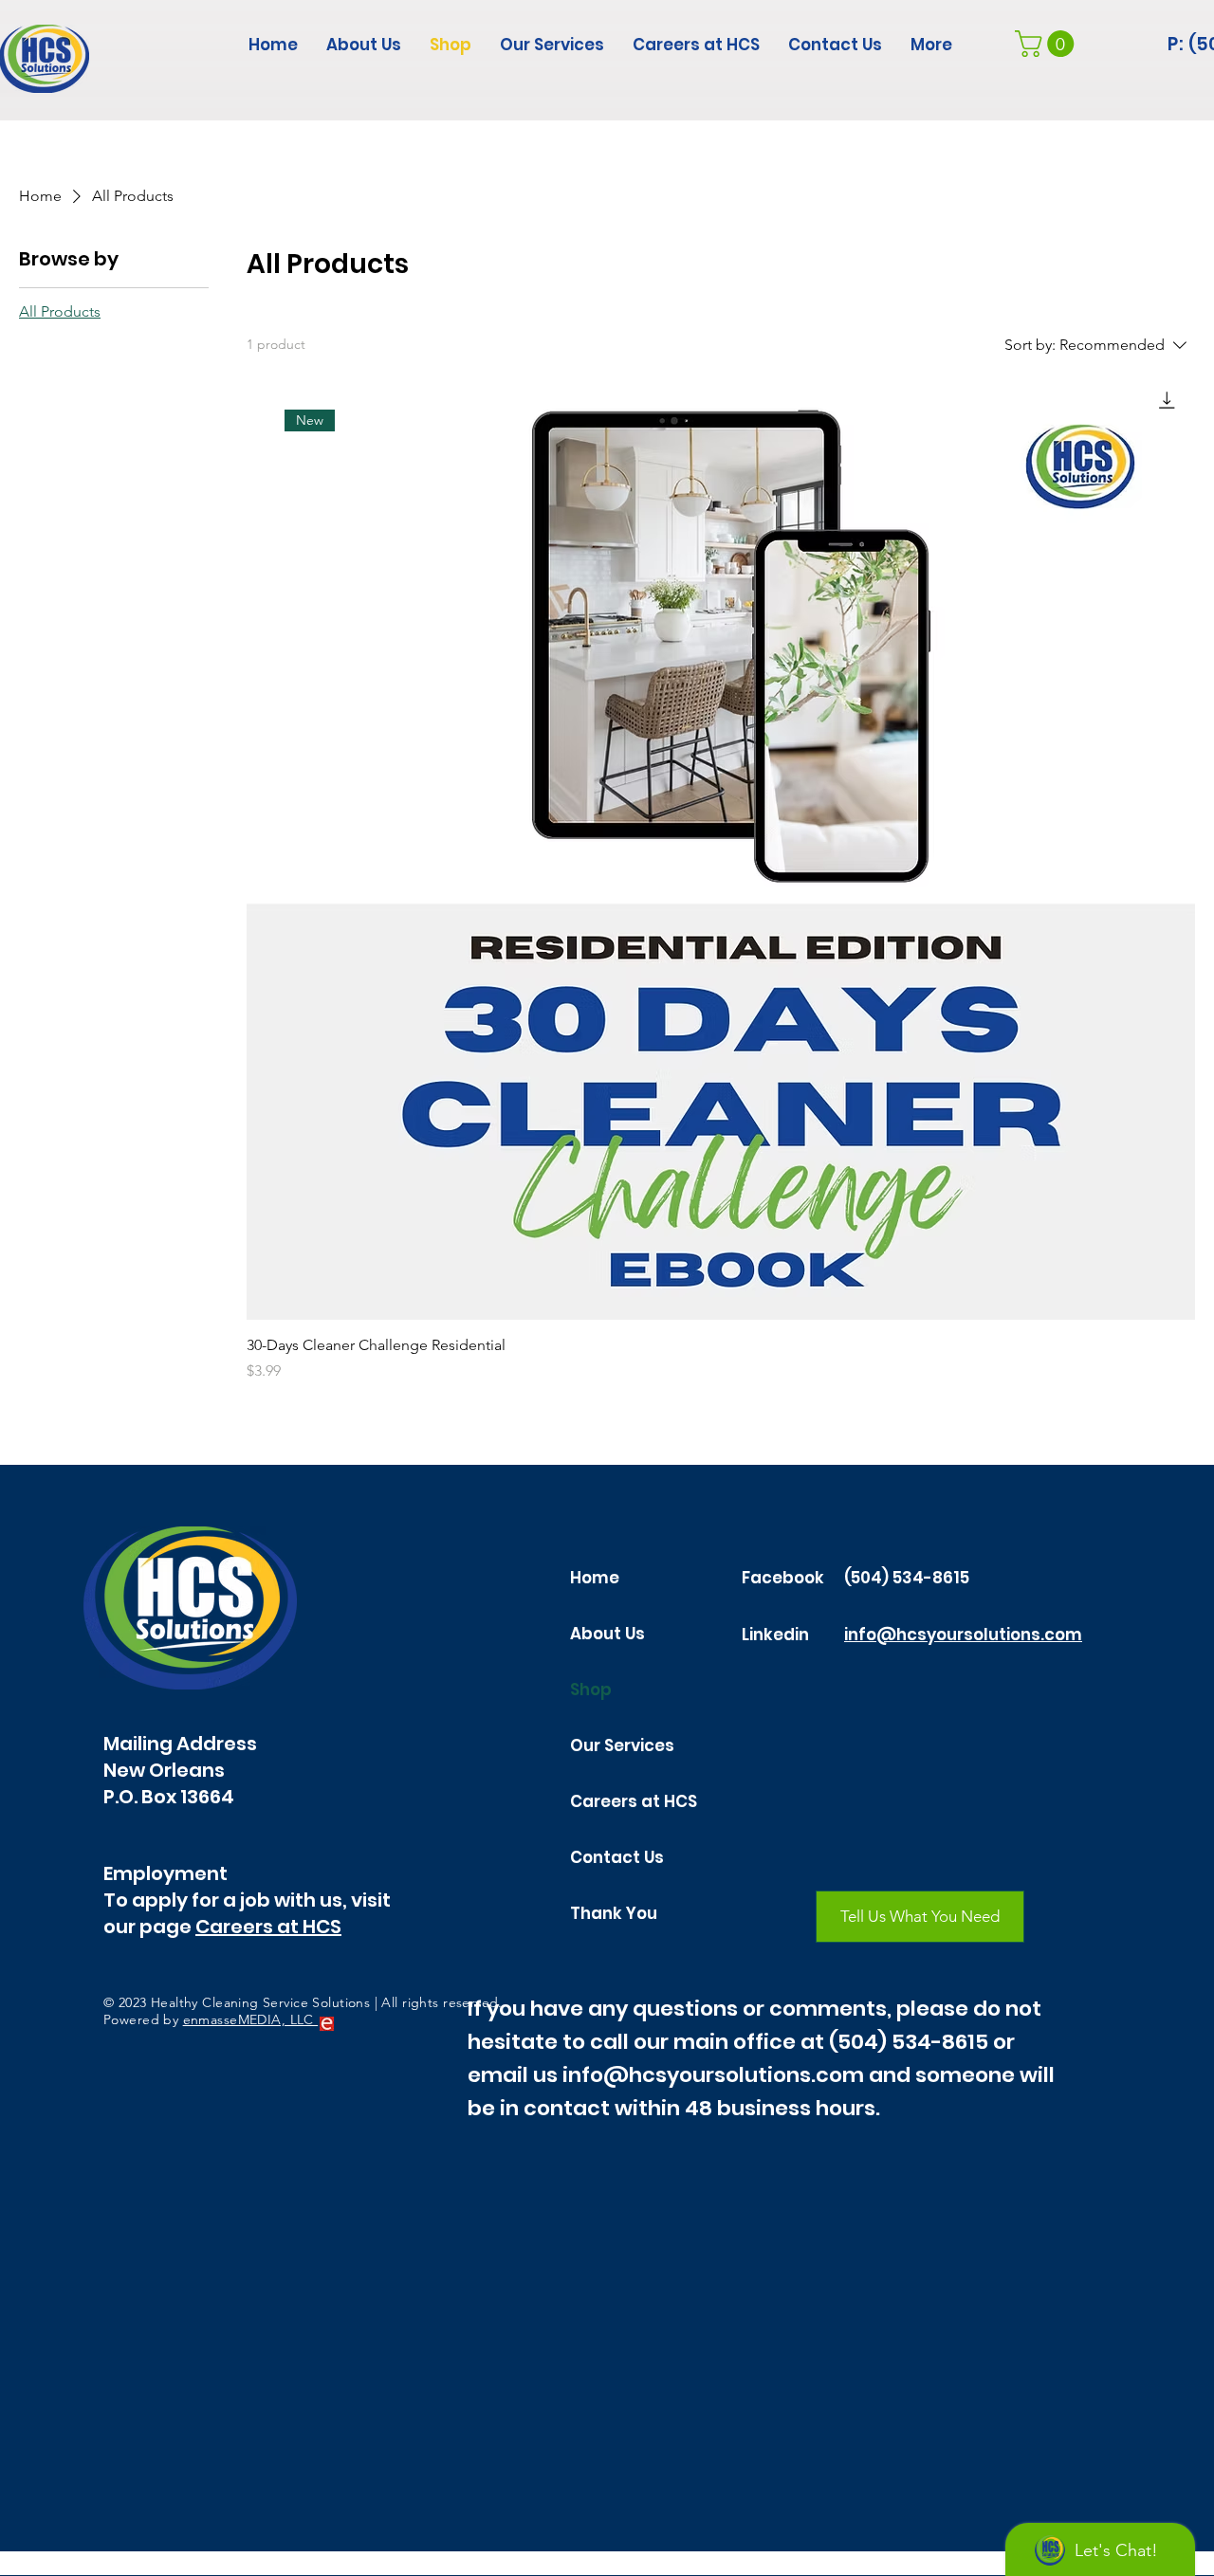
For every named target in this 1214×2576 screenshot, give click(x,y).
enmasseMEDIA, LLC (251, 2019)
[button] (1048, 44)
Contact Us (617, 1857)
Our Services (622, 1745)
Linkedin (775, 1635)
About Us (607, 1634)
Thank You (614, 1913)
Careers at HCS (268, 1927)
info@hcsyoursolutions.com (963, 1635)
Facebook (783, 1578)
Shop (591, 1690)
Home (595, 1578)
